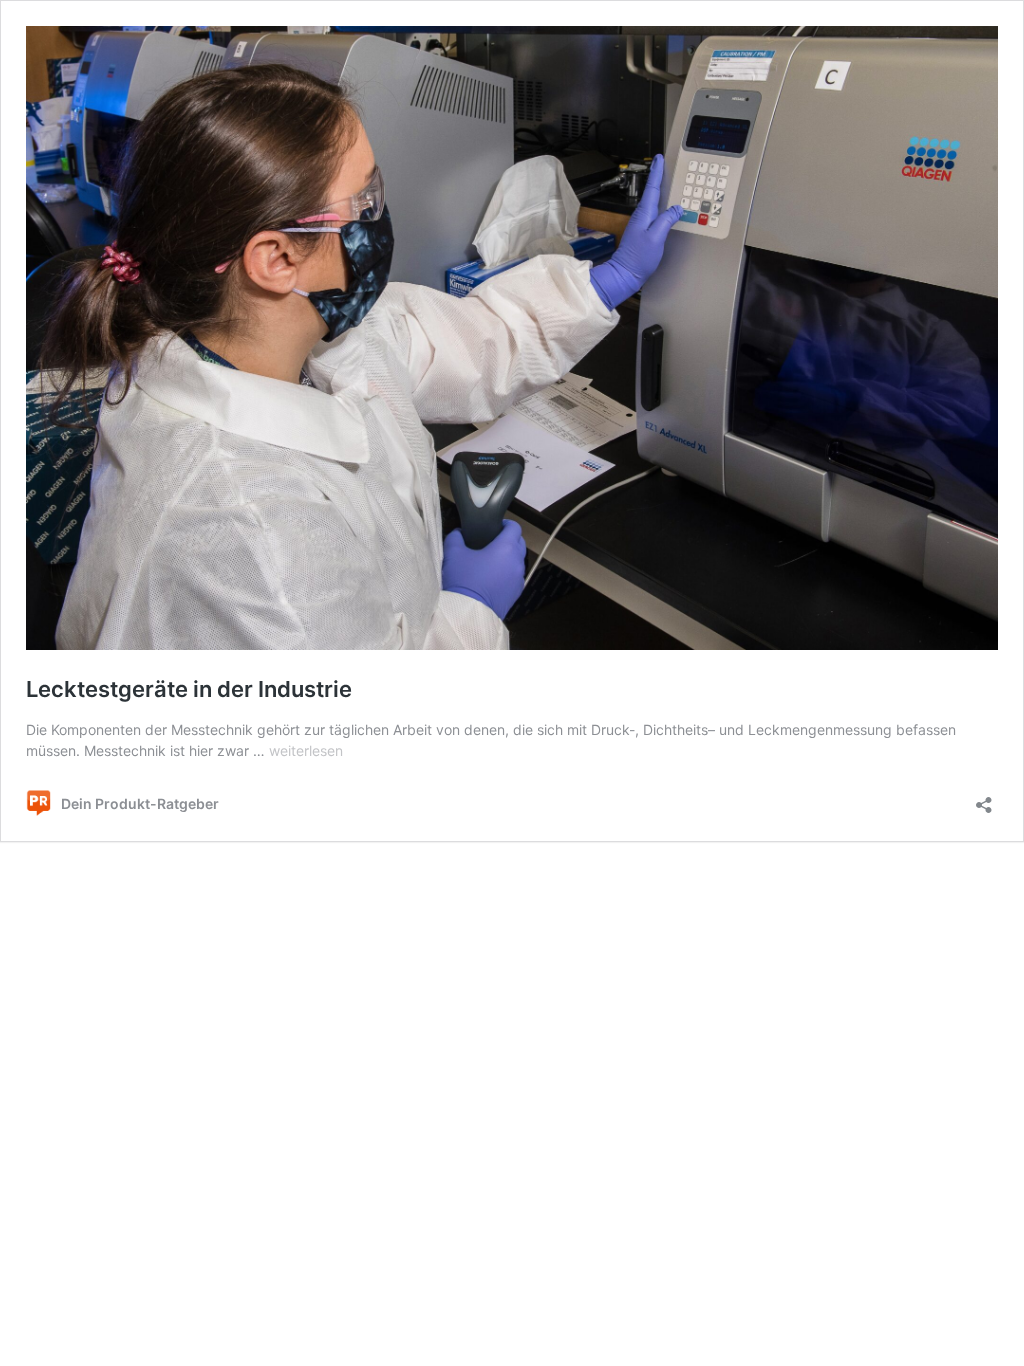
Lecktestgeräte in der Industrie (189, 689)
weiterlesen (306, 750)
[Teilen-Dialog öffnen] (984, 798)
